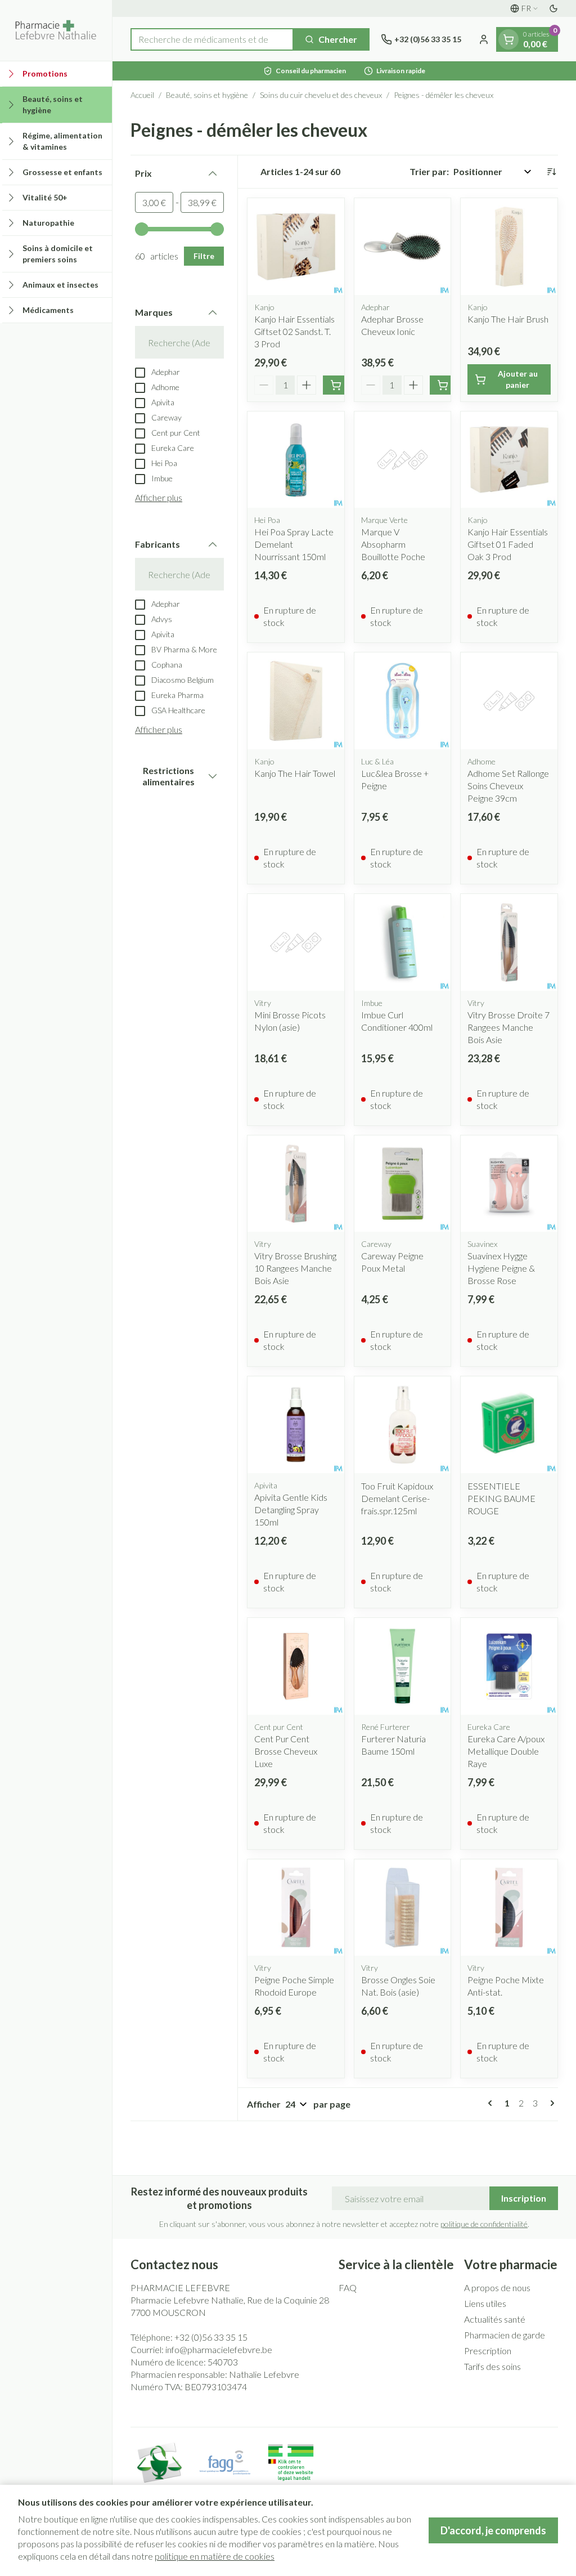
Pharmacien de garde (505, 2335)
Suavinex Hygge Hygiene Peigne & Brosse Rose (501, 1268)
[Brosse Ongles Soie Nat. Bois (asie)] (403, 1908)
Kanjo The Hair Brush (508, 319)
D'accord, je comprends (493, 2530)
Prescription (488, 2351)
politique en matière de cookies (215, 2556)
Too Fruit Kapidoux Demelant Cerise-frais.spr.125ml (397, 1498)
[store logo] (56, 30)
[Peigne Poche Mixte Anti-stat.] (509, 1908)
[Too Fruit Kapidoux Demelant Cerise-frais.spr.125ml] (403, 1425)
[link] (492, 2103)
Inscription (524, 2198)
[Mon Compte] (484, 39)
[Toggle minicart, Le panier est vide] (508, 39)
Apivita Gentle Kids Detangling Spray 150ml (291, 1510)
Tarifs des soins (492, 2366)
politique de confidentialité (484, 2224)
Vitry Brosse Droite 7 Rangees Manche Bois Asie (508, 1027)
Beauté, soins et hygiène (207, 95)
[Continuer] (550, 2103)
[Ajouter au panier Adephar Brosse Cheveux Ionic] (443, 385)
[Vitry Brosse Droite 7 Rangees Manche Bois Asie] (509, 942)
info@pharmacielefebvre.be (219, 2349)
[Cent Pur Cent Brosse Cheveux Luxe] (296, 1666)
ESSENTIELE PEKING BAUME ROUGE (501, 1498)
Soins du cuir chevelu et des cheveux (321, 95)
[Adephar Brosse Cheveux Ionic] (403, 247)
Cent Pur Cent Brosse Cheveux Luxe (286, 1751)
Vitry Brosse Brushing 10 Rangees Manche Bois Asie (295, 1268)
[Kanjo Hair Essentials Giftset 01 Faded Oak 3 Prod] (509, 460)
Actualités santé (495, 2319)
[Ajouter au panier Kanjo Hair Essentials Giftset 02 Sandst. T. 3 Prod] (336, 385)
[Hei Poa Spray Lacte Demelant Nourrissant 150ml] (296, 460)
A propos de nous (497, 2287)
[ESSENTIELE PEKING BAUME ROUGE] (509, 1425)
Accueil (142, 95)
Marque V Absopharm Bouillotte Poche (393, 544)
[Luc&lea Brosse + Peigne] (403, 701)
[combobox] (212, 39)
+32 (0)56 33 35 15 (211, 2337)
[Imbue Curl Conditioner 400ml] (403, 942)
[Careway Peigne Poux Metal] (403, 1184)
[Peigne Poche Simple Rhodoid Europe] (296, 1908)
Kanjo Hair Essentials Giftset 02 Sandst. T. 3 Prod (294, 331)
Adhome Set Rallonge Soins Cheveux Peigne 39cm (508, 786)
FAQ (348, 2287)
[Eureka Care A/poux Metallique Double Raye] (509, 1666)
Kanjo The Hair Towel (295, 773)
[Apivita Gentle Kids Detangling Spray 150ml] (296, 1425)
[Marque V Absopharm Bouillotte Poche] (403, 460)
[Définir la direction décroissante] (551, 172)
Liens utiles (485, 2303)
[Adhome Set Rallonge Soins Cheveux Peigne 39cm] (509, 701)
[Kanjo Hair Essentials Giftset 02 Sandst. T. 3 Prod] (296, 247)
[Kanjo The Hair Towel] (296, 701)
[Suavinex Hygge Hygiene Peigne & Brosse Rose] (509, 1184)
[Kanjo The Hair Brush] (509, 247)
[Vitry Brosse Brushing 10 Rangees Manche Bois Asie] (296, 1184)
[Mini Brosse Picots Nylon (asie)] (296, 942)
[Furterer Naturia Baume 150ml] (403, 1666)
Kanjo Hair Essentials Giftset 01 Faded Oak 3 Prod (508, 544)
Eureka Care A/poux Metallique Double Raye (506, 1751)
